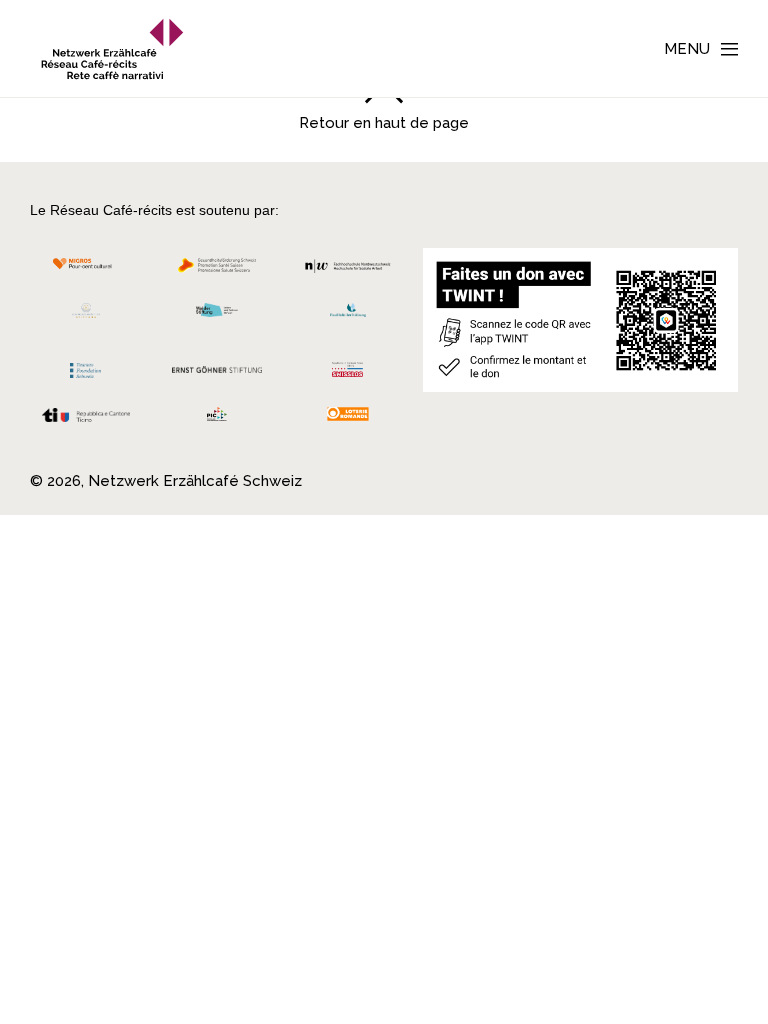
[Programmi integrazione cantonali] (217, 419)
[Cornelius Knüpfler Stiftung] (86, 315)
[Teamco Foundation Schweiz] (86, 368)
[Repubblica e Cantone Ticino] (86, 420)
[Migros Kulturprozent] (86, 270)
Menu (687, 49)
